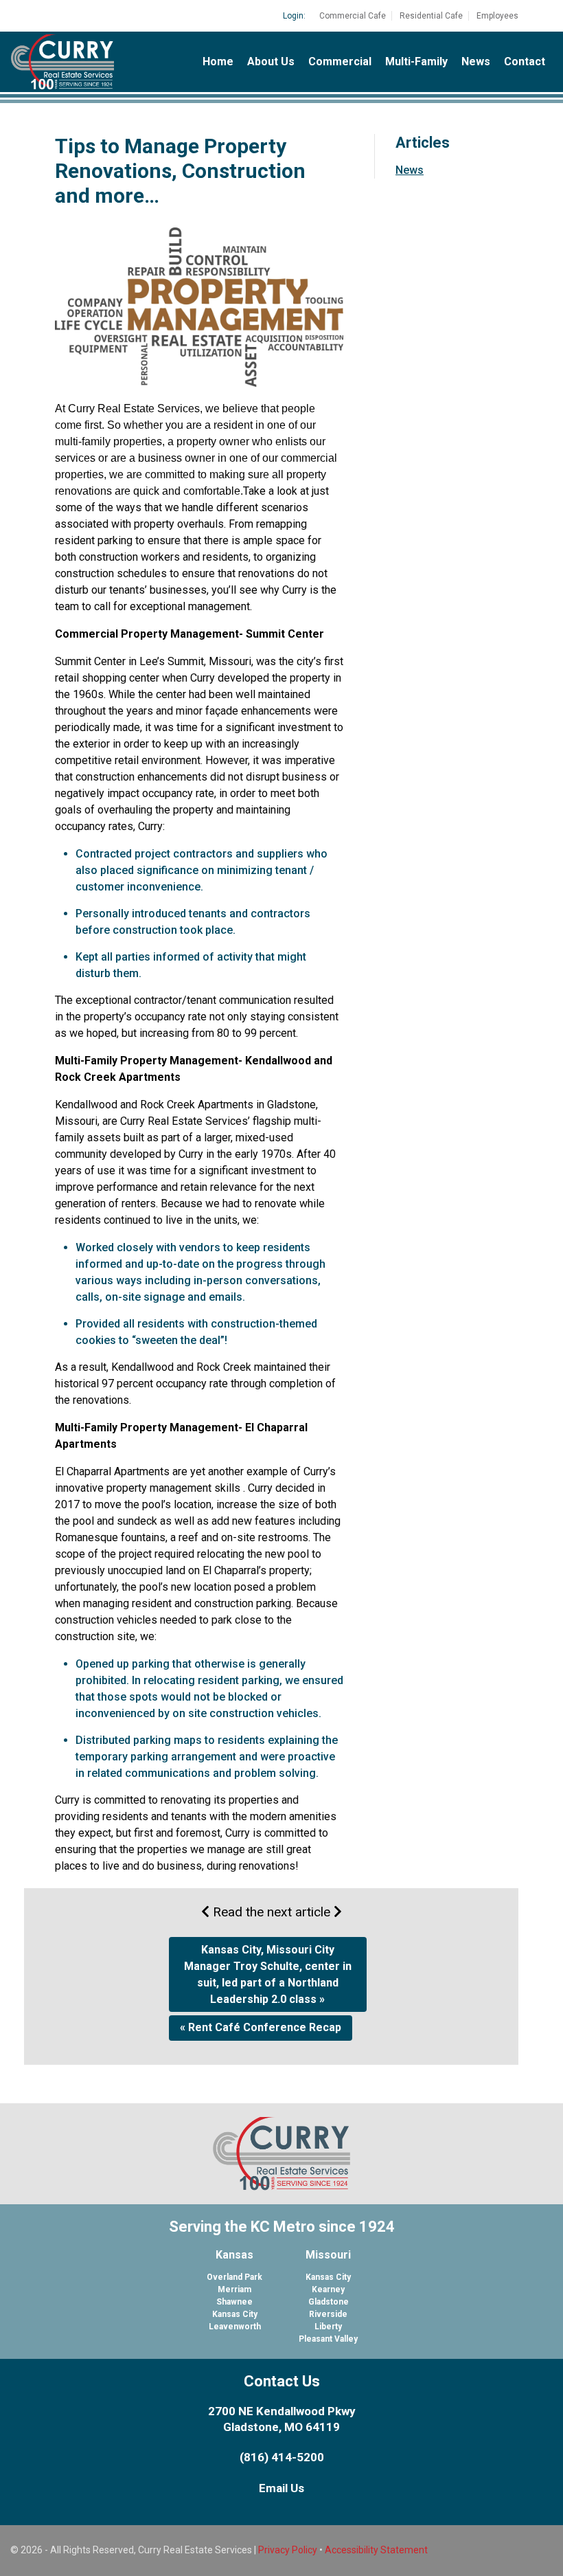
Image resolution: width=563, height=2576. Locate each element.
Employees (497, 16)
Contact (525, 61)
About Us (271, 61)
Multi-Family (416, 61)
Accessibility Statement (376, 2550)
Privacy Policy (288, 2550)
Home (218, 61)
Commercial (340, 61)
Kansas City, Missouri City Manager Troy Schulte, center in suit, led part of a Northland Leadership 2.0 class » (268, 1974)
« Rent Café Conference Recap (261, 2027)
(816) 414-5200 (282, 2457)
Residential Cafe (431, 16)
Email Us (281, 2488)
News (476, 61)
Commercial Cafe (353, 16)
